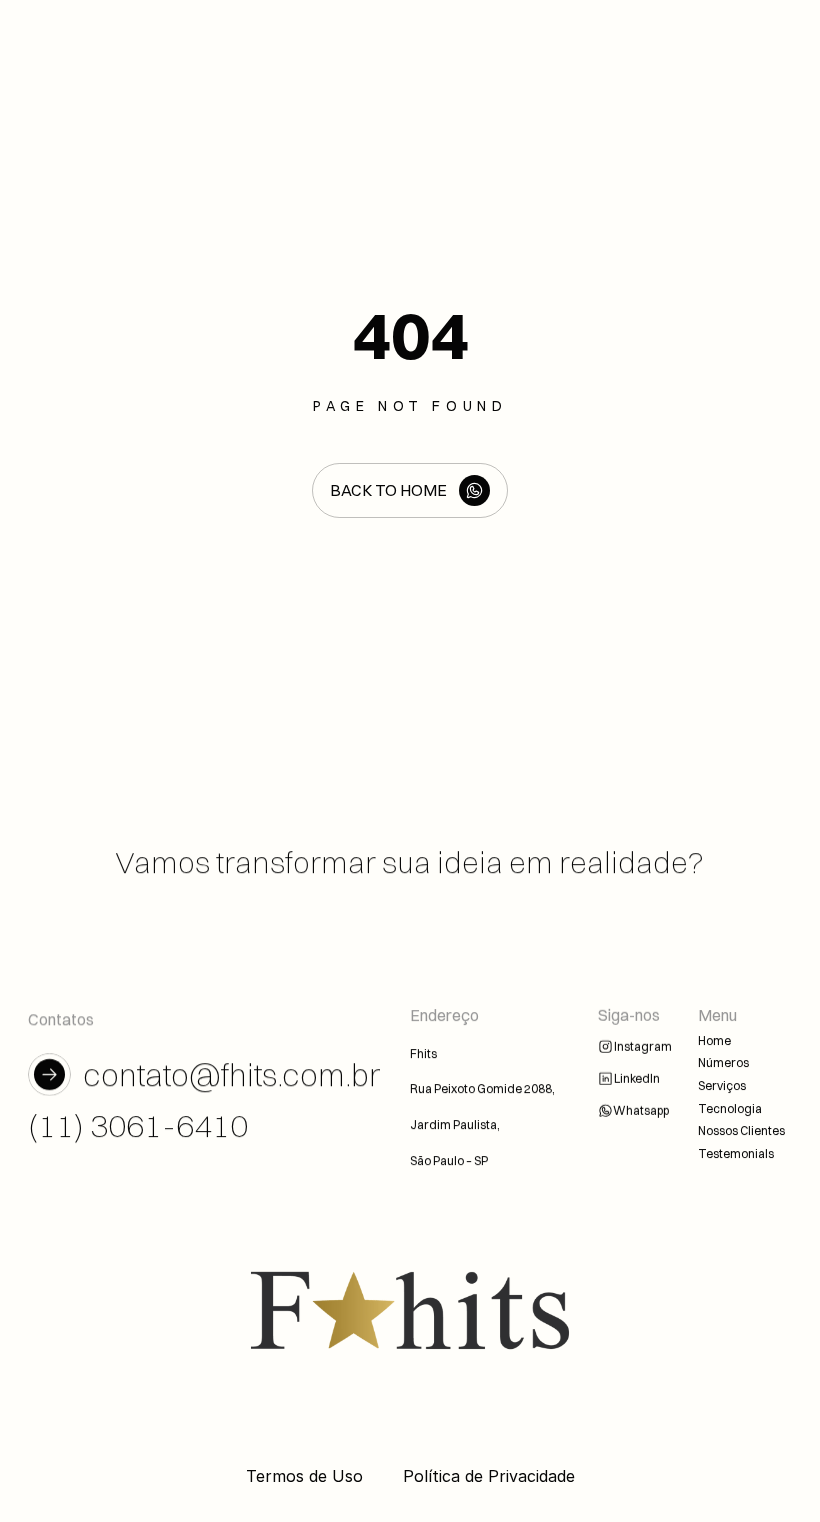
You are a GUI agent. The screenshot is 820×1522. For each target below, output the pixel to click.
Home (714, 1039)
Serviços (722, 1085)
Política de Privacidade (489, 1476)
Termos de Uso (304, 1476)
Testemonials (736, 1152)
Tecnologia (730, 1107)
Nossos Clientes (741, 1130)
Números (723, 1062)
